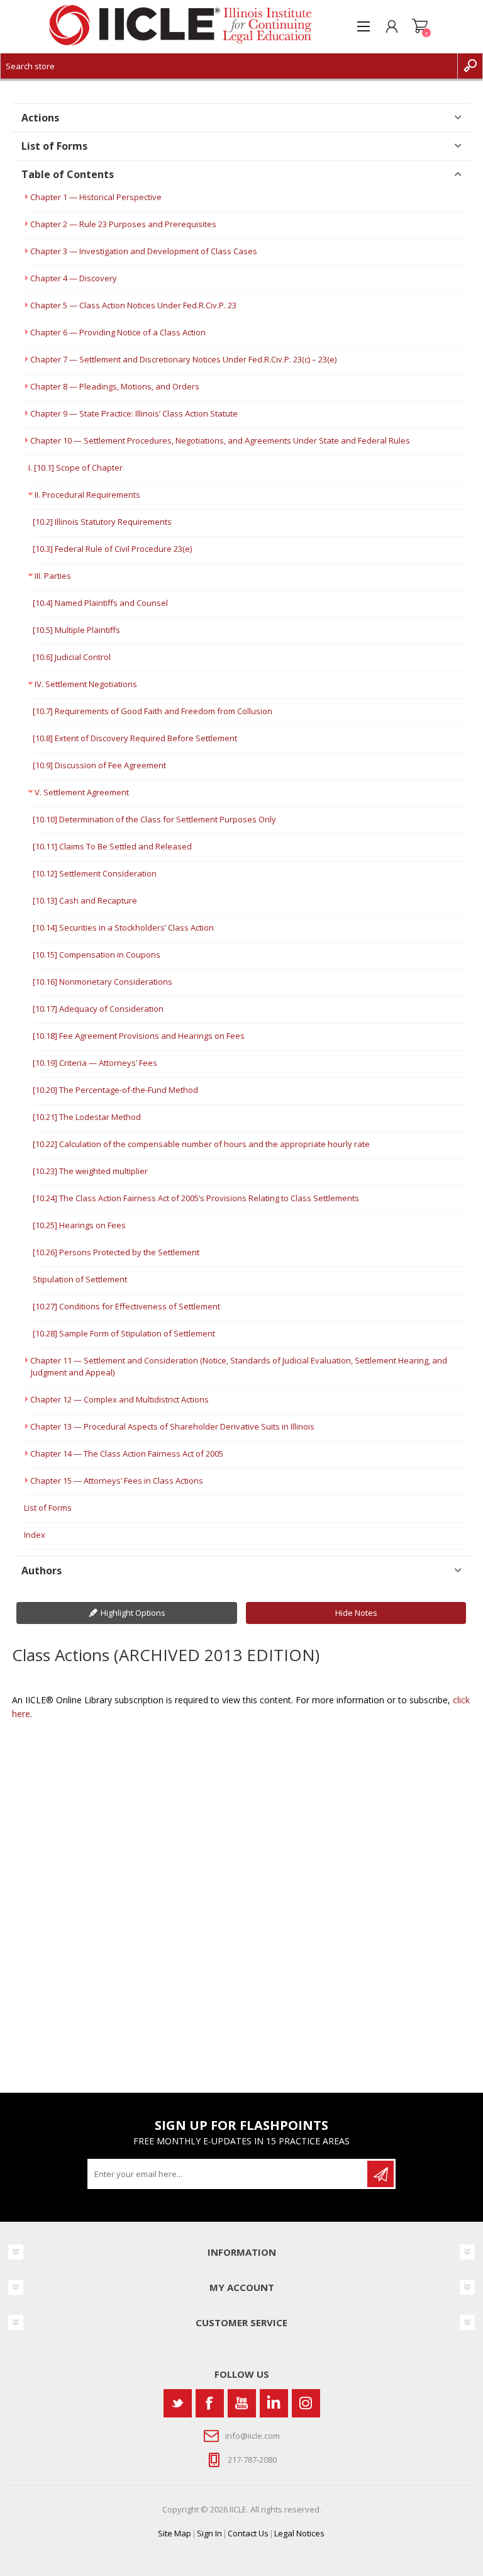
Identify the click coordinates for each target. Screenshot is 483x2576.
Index (35, 1535)
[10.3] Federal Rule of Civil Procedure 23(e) (112, 549)
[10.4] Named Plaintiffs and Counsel (100, 603)
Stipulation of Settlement (80, 1279)
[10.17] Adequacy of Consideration (98, 1009)
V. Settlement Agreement (82, 792)
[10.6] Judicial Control (72, 657)
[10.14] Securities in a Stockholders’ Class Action (123, 927)
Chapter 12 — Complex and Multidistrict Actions (119, 1399)
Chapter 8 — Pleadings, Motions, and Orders (115, 386)
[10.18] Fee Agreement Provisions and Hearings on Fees (139, 1036)
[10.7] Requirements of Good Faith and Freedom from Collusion (153, 711)
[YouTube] (242, 2403)
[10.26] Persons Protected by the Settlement (116, 1252)
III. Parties (53, 576)
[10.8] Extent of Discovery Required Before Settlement (135, 738)
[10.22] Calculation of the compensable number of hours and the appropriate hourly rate (201, 1144)
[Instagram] (306, 2403)
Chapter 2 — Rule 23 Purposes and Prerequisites (123, 224)
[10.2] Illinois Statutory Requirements (102, 522)
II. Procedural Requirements (87, 495)
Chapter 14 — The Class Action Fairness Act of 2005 (127, 1453)
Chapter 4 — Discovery (74, 278)
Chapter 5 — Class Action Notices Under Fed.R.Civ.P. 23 (133, 305)
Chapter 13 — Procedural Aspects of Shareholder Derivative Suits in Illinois (172, 1426)
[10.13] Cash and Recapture (85, 900)
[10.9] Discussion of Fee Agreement (99, 765)
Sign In (209, 2533)
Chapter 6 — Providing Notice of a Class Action (118, 332)
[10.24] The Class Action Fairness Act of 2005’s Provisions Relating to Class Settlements (196, 1198)
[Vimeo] (274, 2403)
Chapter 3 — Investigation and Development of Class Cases (144, 251)
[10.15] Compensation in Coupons (97, 955)
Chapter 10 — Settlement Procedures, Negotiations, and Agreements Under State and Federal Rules (220, 440)
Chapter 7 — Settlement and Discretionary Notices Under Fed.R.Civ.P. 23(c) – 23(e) (183, 359)
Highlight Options (133, 1613)
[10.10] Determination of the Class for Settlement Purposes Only (154, 819)
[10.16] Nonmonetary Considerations (103, 982)
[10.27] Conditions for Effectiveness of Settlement (126, 1306)
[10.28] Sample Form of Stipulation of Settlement (124, 1333)
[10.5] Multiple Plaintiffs (76, 630)
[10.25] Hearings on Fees (79, 1225)
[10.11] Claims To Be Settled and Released (112, 846)
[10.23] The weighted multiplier (90, 1171)
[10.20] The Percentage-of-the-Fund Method (115, 1090)
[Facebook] (210, 2403)
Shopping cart (420, 26)
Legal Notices (299, 2533)
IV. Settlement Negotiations (86, 684)
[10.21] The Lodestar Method (87, 1117)
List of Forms (48, 1508)
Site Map (175, 2533)
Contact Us (248, 2533)
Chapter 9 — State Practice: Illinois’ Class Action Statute (134, 413)
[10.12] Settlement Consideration (95, 873)
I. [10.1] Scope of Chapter (75, 468)
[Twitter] (178, 2403)
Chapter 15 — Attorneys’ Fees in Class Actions (117, 1481)
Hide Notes (356, 1613)
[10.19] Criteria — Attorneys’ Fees (95, 1063)
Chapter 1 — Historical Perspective (96, 197)
